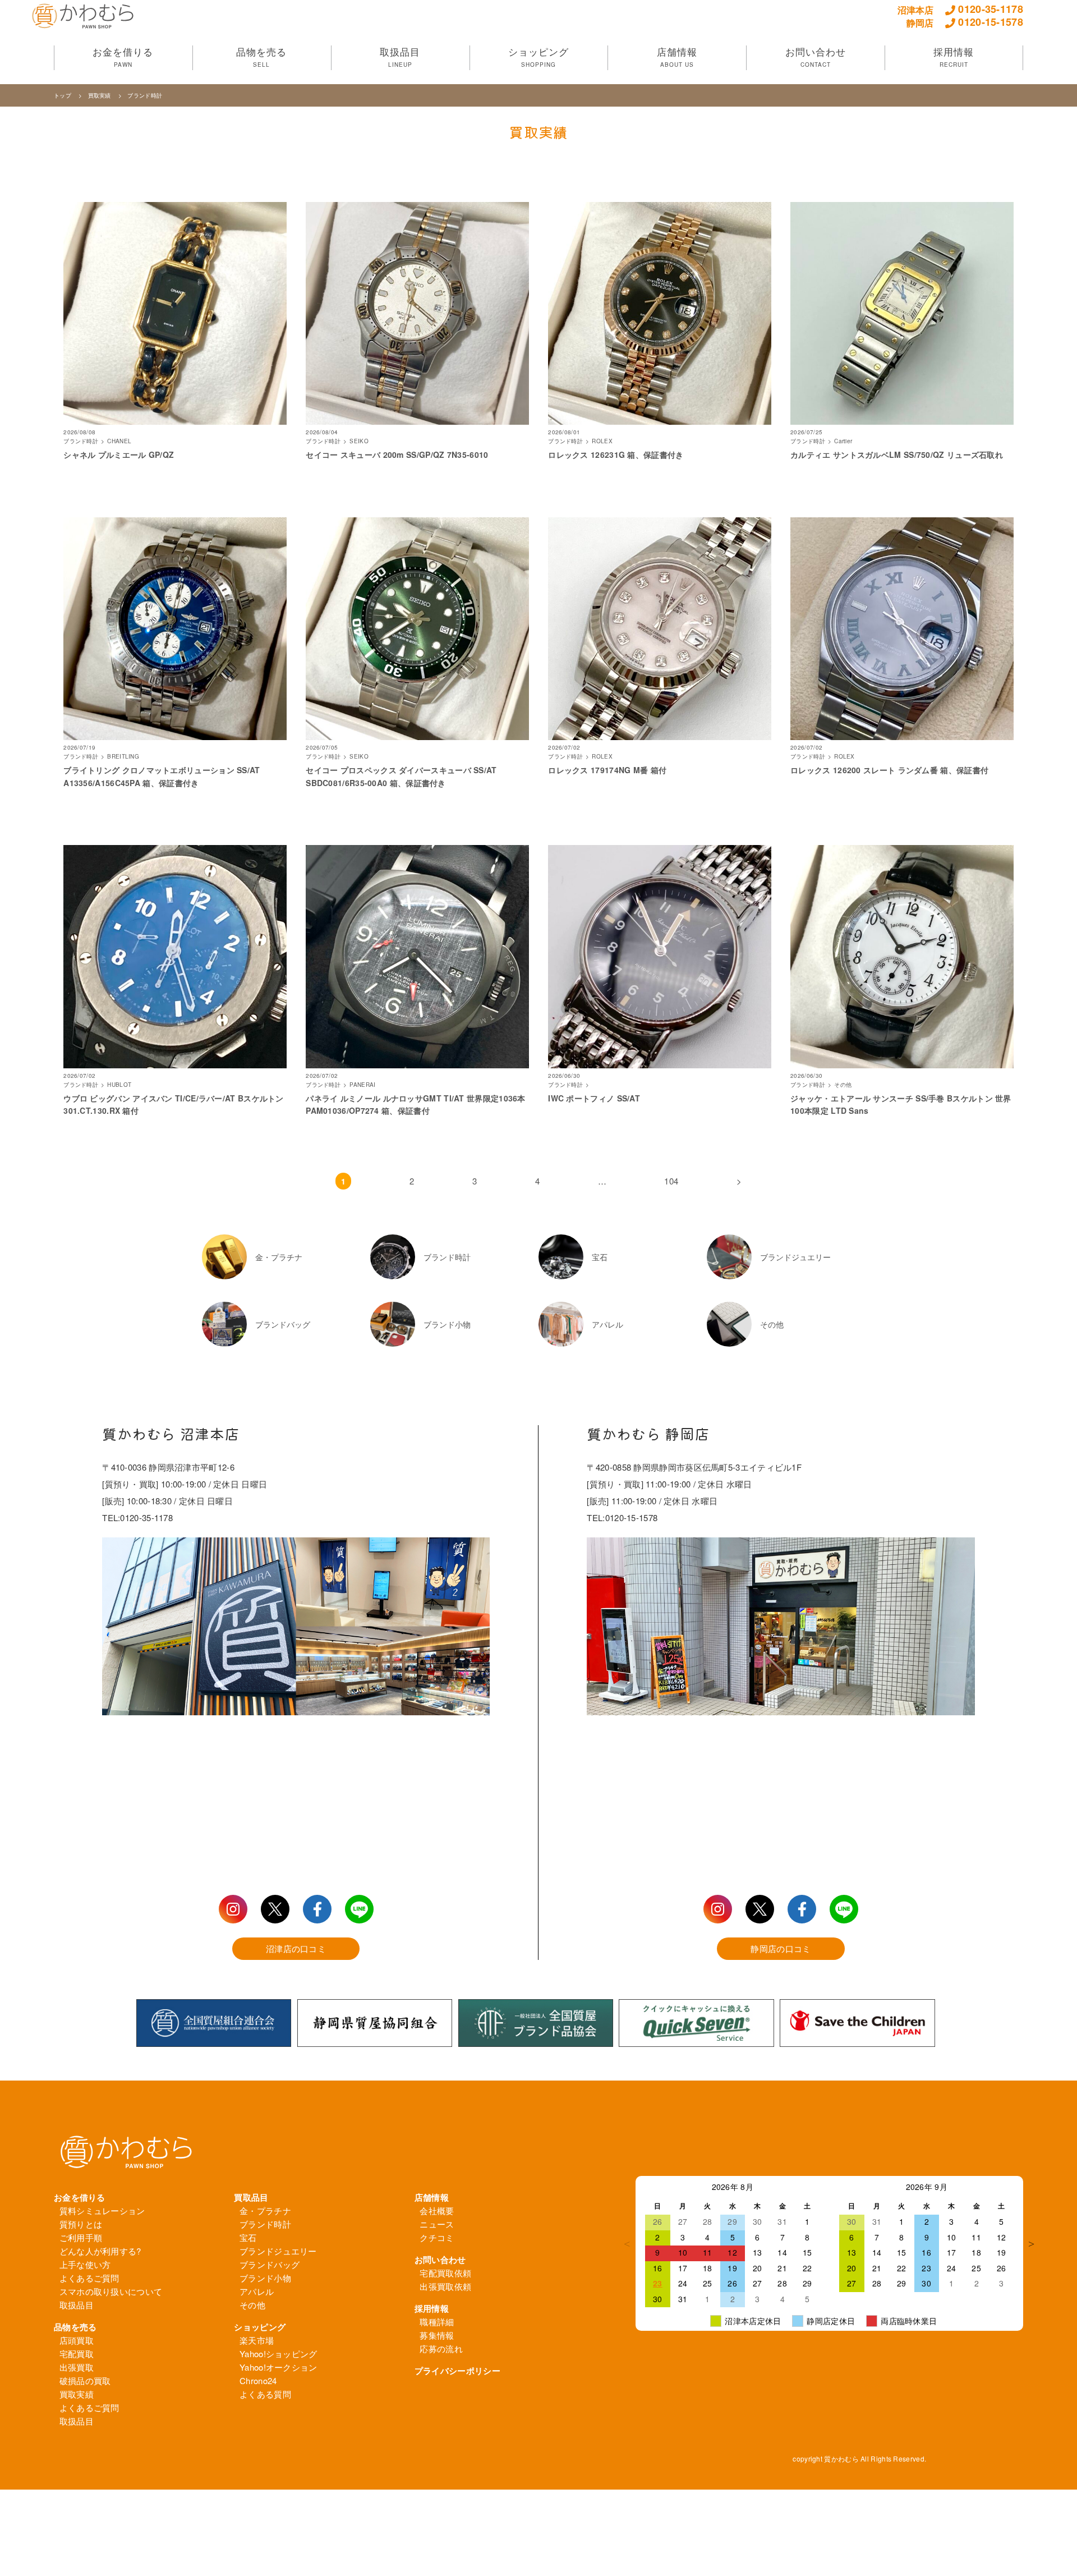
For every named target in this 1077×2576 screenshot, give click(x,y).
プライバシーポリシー (457, 2371)
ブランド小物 (265, 2278)
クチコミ (437, 2237)
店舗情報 (432, 2197)
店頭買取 (77, 2340)
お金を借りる (80, 2197)
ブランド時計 (145, 95)
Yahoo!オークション (279, 2367)
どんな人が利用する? (100, 2251)
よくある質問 (265, 2394)
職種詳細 (437, 2322)
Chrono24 (258, 2380)
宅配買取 (77, 2354)
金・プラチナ (265, 2210)
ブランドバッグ (270, 2264)
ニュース (437, 2224)
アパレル (257, 2291)
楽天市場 (257, 2340)
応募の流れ (441, 2348)
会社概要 (437, 2210)
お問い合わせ (440, 2260)
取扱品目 (77, 2305)
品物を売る (75, 2327)
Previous (627, 2244)
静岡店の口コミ (781, 1948)
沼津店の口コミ (296, 1948)
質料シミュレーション (102, 2210)
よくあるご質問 (89, 2278)
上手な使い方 (85, 2264)
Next (1032, 2244)
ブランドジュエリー (278, 2251)
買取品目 (251, 2197)
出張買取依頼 (445, 2286)
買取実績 (100, 95)
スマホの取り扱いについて (111, 2291)
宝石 (248, 2237)
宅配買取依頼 (445, 2273)
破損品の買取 (85, 2380)
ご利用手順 (81, 2237)
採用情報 (432, 2308)
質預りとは (81, 2224)
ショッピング (260, 2327)
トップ (63, 95)
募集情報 (437, 2335)
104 (671, 1181)
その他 (252, 2305)
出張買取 (77, 2367)
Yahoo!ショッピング (279, 2354)
